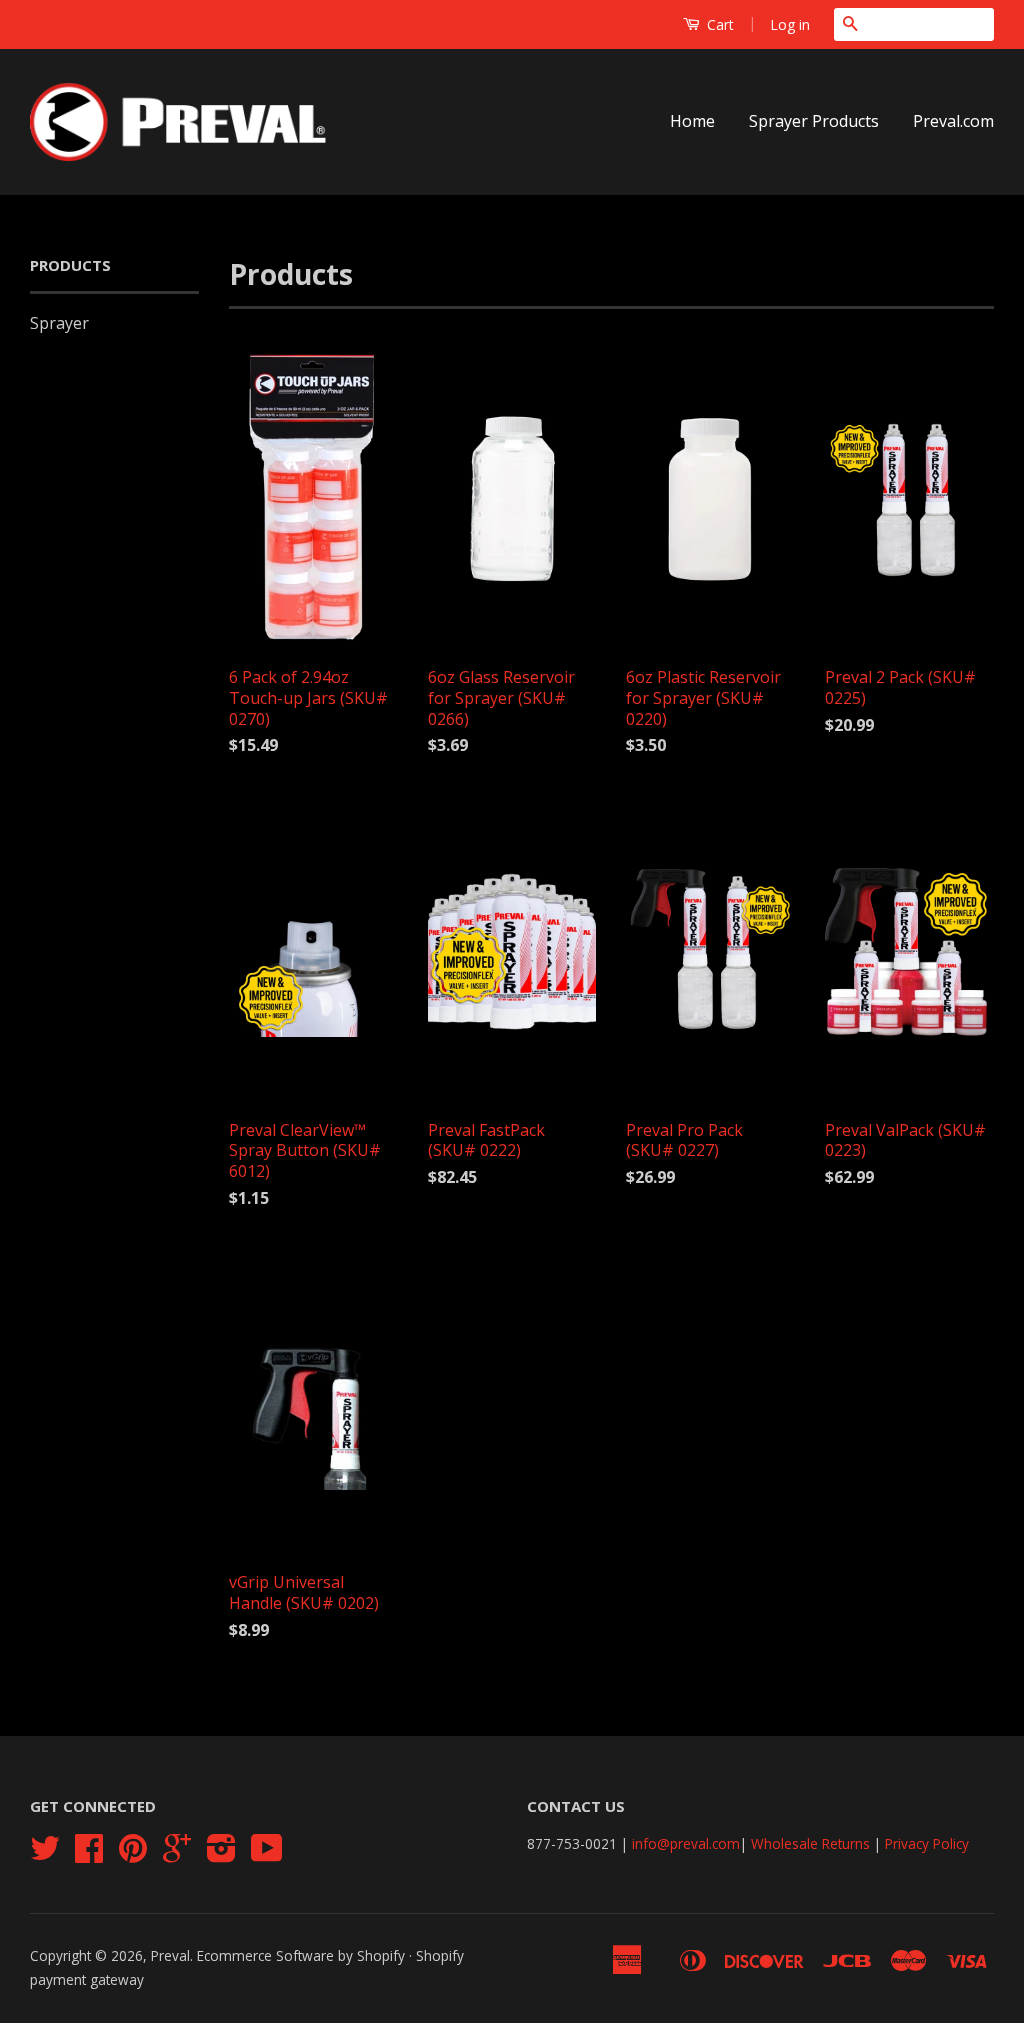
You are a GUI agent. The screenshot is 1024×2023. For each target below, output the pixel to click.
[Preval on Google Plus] (177, 1854)
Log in (790, 24)
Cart (718, 24)
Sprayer (59, 323)
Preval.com (953, 121)
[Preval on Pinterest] (133, 1854)
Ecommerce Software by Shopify (301, 1955)
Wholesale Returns (810, 1843)
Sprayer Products (814, 121)
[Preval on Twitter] (45, 1854)
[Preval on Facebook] (89, 1854)
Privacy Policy (927, 1843)
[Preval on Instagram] (221, 1854)
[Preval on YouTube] (267, 1854)
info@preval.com (686, 1843)
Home (692, 121)
